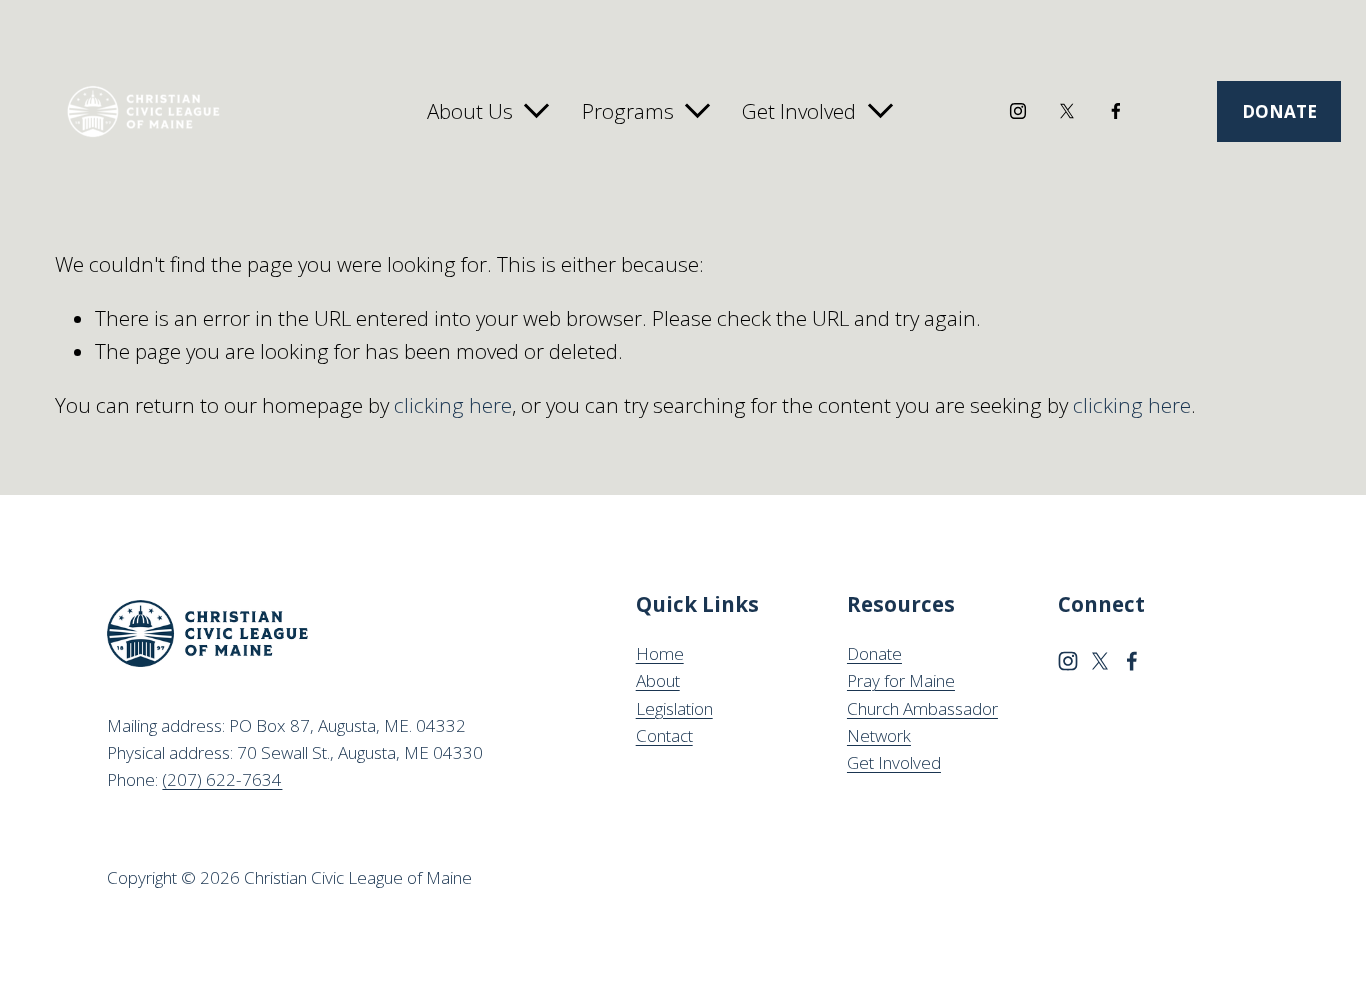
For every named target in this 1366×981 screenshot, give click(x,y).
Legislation (674, 708)
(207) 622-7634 (222, 779)
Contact (664, 735)
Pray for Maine (901, 680)
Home (660, 653)
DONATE (1279, 111)
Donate (874, 653)
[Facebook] (1116, 111)
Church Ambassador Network (922, 722)
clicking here (453, 405)
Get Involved (894, 762)
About (658, 680)
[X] (1067, 111)
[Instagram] (1018, 111)
